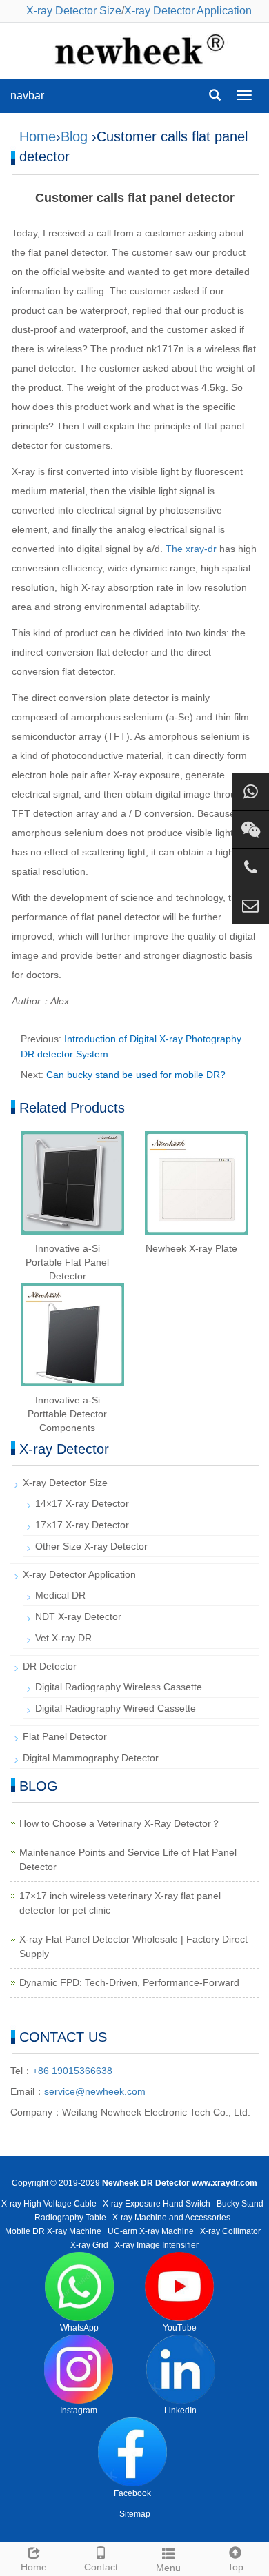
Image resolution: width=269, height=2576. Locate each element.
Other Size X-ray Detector (91, 1546)
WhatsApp (79, 2328)
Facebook (132, 2493)
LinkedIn (180, 2411)
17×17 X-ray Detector (82, 1525)
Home (38, 136)
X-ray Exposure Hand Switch (157, 2204)
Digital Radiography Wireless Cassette (119, 1687)
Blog (74, 136)
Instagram (79, 2411)
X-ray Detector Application (188, 11)
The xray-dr (191, 549)
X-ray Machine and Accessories (171, 2218)
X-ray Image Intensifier (157, 2245)
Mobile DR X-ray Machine (53, 2231)
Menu (168, 2568)
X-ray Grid (89, 2245)
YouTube (180, 2328)
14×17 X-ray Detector (82, 1503)
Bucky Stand (240, 2204)
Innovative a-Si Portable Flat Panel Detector (67, 1262)
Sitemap (135, 2514)
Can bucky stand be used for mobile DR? (136, 1075)
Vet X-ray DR (63, 1638)
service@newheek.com (95, 2091)
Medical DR (60, 1595)
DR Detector (50, 1666)
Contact (101, 2567)
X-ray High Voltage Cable (49, 2204)
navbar (27, 95)
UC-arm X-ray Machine (151, 2231)
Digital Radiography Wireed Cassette (116, 1708)
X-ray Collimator (230, 2231)
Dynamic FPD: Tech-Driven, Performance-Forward (129, 1982)
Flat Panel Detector (65, 1736)
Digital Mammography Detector (91, 1758)
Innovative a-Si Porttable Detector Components (67, 1414)
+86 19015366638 (72, 2071)
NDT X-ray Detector (78, 1616)
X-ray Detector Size (74, 11)
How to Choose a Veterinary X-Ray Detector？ (120, 1823)
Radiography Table (70, 2218)
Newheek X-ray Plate (191, 1248)
